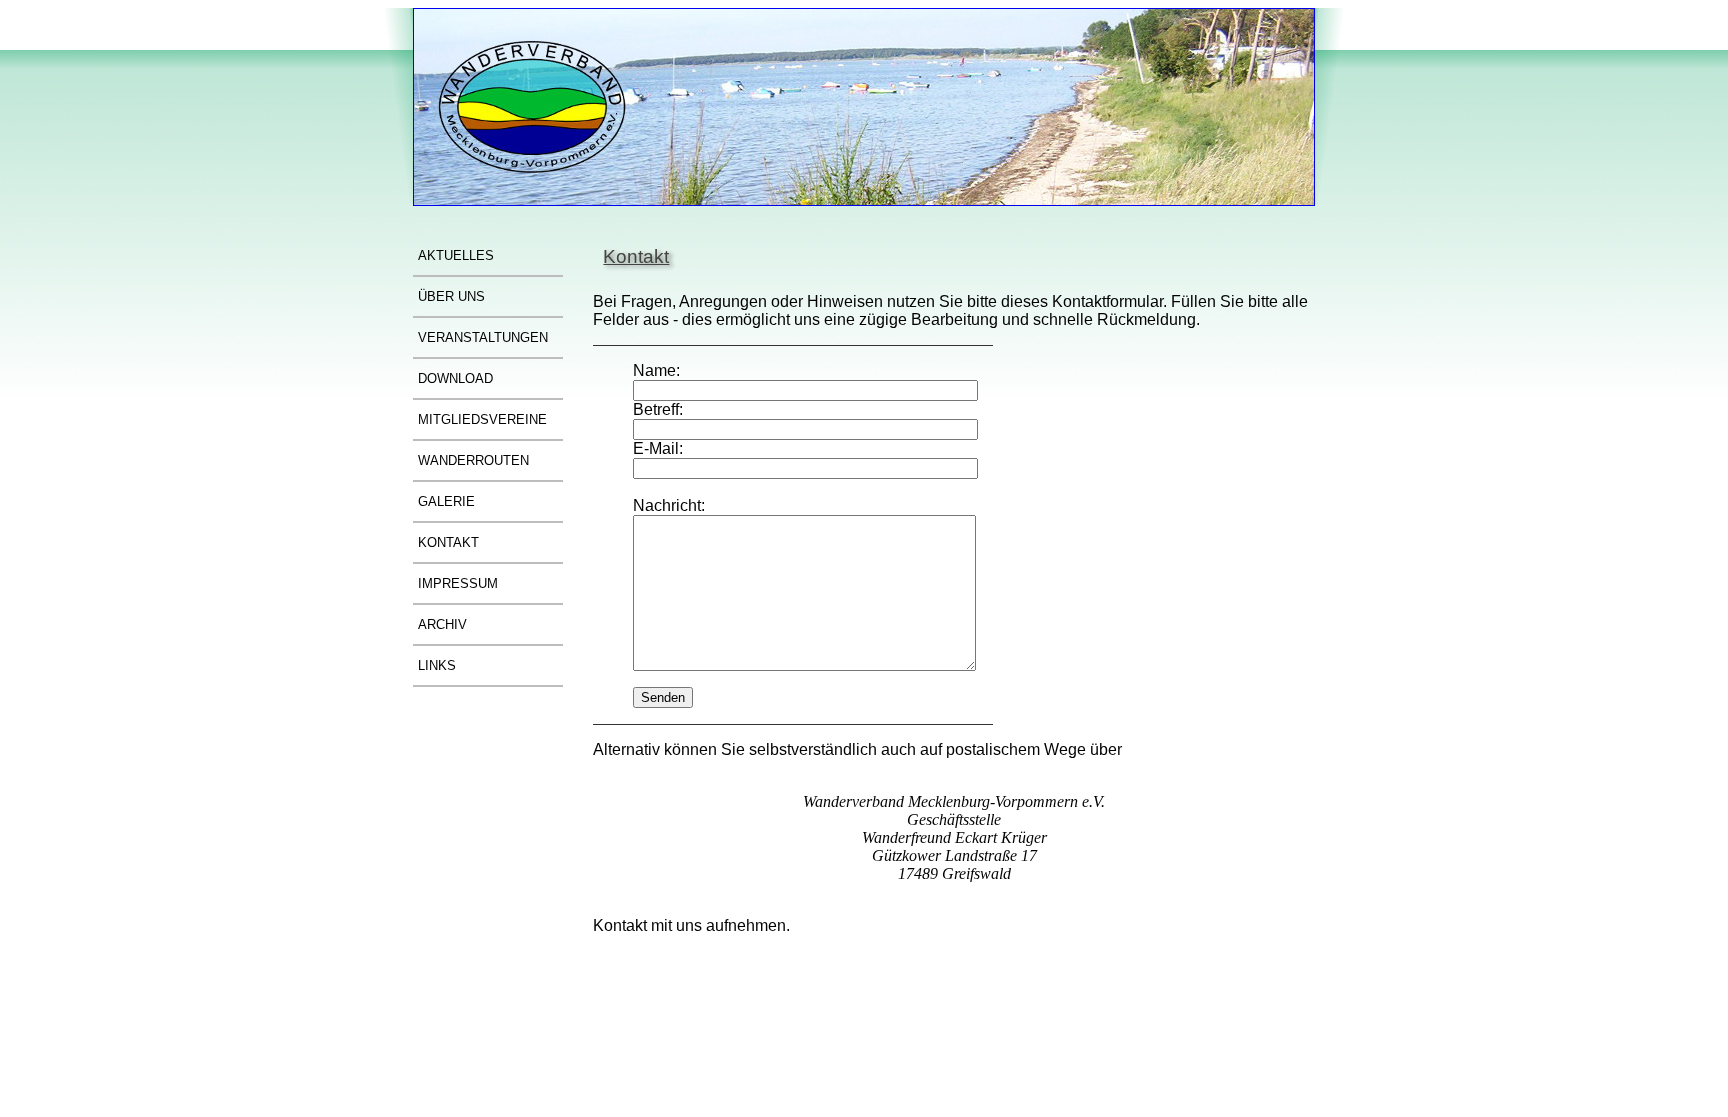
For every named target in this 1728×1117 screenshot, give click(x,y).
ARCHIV (442, 624)
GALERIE (446, 501)
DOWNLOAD (455, 378)
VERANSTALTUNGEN (483, 337)
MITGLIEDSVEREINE (482, 419)
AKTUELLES (456, 255)
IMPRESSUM (458, 583)
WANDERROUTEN (473, 460)
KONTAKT (448, 542)
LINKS (437, 665)
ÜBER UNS (451, 296)
